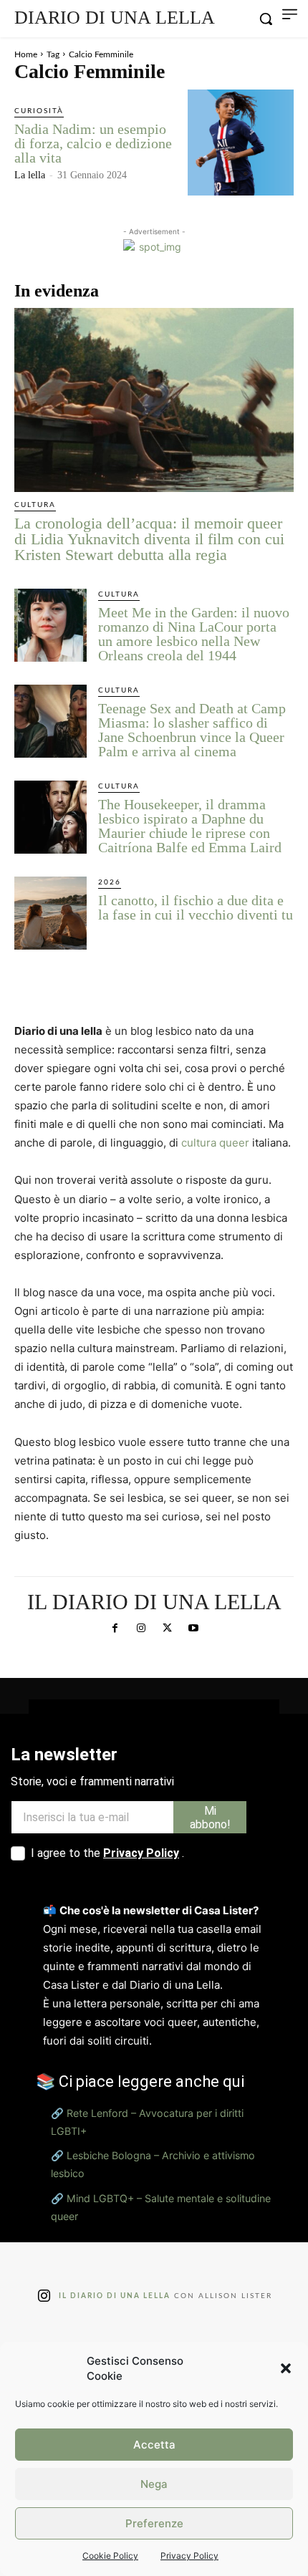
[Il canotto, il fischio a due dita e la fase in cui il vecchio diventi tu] (50, 913)
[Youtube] (193, 1629)
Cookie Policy (110, 2556)
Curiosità (39, 111)
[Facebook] (115, 1629)
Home (26, 54)
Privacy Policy (189, 2556)
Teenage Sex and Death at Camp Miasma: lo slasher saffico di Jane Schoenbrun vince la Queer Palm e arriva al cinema (192, 730)
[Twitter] (167, 1629)
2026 (110, 882)
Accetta (154, 2445)
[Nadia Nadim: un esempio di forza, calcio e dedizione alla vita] (241, 143)
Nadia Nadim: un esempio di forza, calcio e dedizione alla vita (93, 143)
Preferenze (154, 2523)
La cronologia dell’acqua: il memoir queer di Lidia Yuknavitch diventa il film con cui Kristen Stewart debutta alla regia (149, 539)
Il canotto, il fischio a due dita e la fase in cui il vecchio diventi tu (196, 907)
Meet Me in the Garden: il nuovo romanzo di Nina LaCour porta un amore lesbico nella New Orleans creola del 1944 (194, 634)
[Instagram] (141, 1629)
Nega (154, 2484)
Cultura (35, 505)
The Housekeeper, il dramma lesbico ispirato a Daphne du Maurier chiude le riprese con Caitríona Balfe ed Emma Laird (190, 826)
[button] (286, 2368)
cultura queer (215, 1143)
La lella (30, 175)
